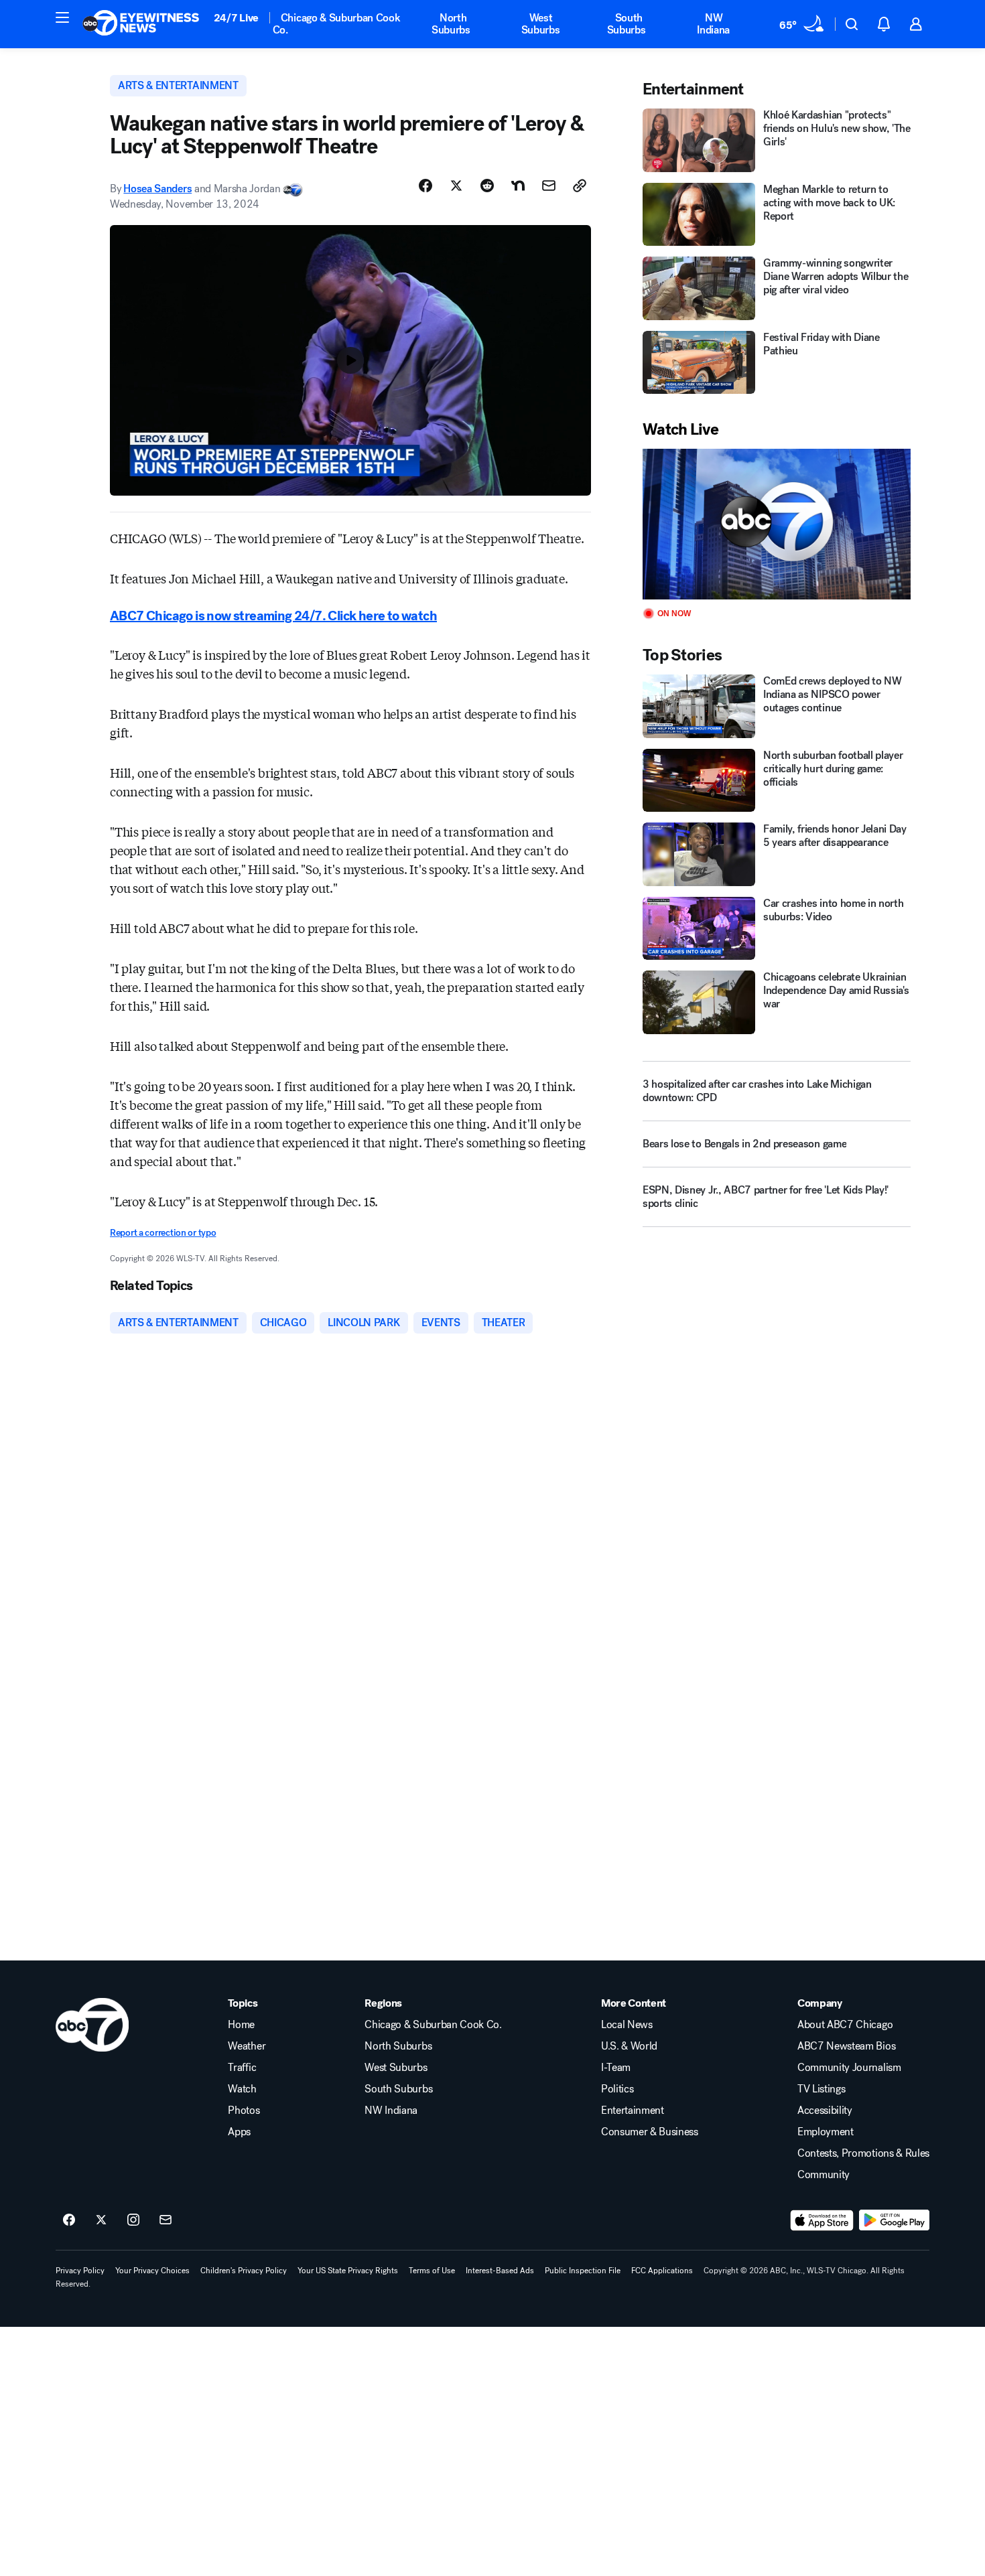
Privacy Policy (80, 2271)
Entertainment (633, 2110)
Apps (239, 2132)
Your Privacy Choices (152, 2271)
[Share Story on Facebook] (425, 186)
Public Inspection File (583, 2271)
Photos (244, 2110)
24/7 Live (236, 18)
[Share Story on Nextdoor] (518, 186)
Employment (826, 2132)
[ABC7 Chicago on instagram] (133, 2220)
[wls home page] (92, 2025)
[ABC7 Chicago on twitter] (101, 2220)
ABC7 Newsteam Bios (846, 2046)
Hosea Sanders (157, 189)
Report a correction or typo (163, 1233)
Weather (247, 2046)
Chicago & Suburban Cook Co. (337, 24)
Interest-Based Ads (500, 2271)
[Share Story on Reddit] (487, 186)
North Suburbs (451, 24)
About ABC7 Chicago (845, 2025)
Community (824, 2175)
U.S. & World (629, 2046)
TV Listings (821, 2089)
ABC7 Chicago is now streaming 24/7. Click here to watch (273, 616)
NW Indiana (713, 24)
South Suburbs (627, 24)
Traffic (242, 2068)
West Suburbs (541, 24)
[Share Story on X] (456, 186)
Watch (242, 2089)
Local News (627, 2025)
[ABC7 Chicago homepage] (141, 24)
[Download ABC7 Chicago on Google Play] (894, 2220)
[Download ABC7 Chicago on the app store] (822, 2220)
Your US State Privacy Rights (348, 2271)
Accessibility (825, 2110)
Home (241, 2025)
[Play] (777, 524)
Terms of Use (432, 2271)
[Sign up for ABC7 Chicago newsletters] (166, 2220)
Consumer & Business (650, 2132)
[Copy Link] (580, 186)
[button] (62, 17)
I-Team (616, 2068)
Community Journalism (849, 2068)
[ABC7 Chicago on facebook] (69, 2220)
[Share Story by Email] (549, 186)
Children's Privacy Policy (244, 2271)
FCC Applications (662, 2271)
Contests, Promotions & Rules (863, 2153)
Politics (617, 2089)
